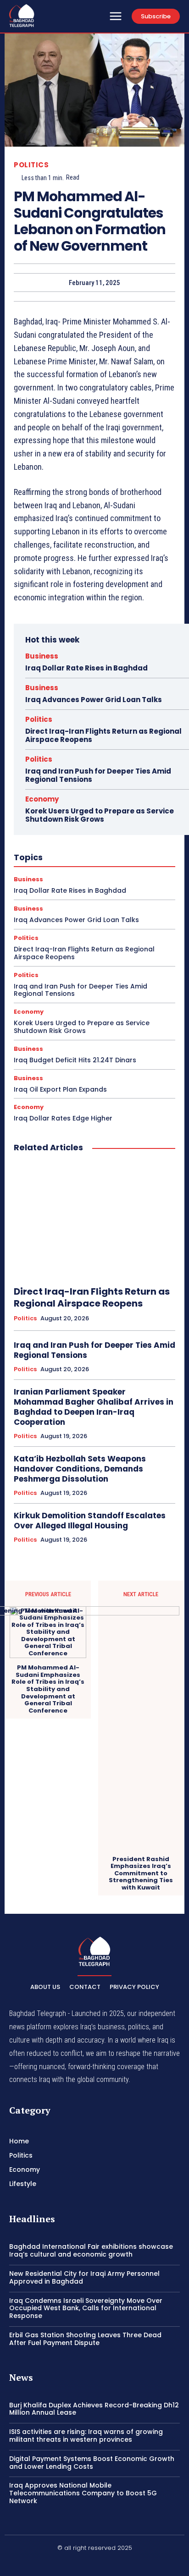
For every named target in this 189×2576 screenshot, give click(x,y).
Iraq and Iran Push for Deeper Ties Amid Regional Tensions (98, 775)
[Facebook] (73, 2563)
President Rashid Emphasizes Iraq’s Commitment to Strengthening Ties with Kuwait (141, 1873)
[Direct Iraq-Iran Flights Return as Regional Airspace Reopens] (94, 1219)
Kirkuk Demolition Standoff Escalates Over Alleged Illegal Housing (90, 1521)
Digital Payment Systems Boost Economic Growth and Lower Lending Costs (92, 2463)
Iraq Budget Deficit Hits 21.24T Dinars (75, 1060)
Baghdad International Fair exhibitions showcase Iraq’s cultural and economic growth (91, 2250)
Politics (31, 165)
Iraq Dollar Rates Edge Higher (63, 1118)
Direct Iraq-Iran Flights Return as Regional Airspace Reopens (103, 735)
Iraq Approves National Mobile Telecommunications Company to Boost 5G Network (83, 2493)
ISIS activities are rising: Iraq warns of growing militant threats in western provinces (86, 2436)
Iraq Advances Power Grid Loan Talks (94, 700)
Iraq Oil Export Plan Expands (60, 1089)
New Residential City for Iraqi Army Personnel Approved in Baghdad (84, 2277)
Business (42, 656)
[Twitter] (117, 2563)
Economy (42, 799)
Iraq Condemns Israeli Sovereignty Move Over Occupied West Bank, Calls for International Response (86, 2308)
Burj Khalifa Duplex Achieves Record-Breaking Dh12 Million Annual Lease (94, 2409)
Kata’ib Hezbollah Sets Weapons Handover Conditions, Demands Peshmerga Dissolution (80, 1469)
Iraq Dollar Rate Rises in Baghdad (86, 668)
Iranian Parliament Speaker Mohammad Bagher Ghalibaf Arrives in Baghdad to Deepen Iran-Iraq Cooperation (94, 1407)
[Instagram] (94, 2563)
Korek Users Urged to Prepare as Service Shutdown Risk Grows (100, 815)
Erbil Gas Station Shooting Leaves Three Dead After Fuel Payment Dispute (85, 2339)
